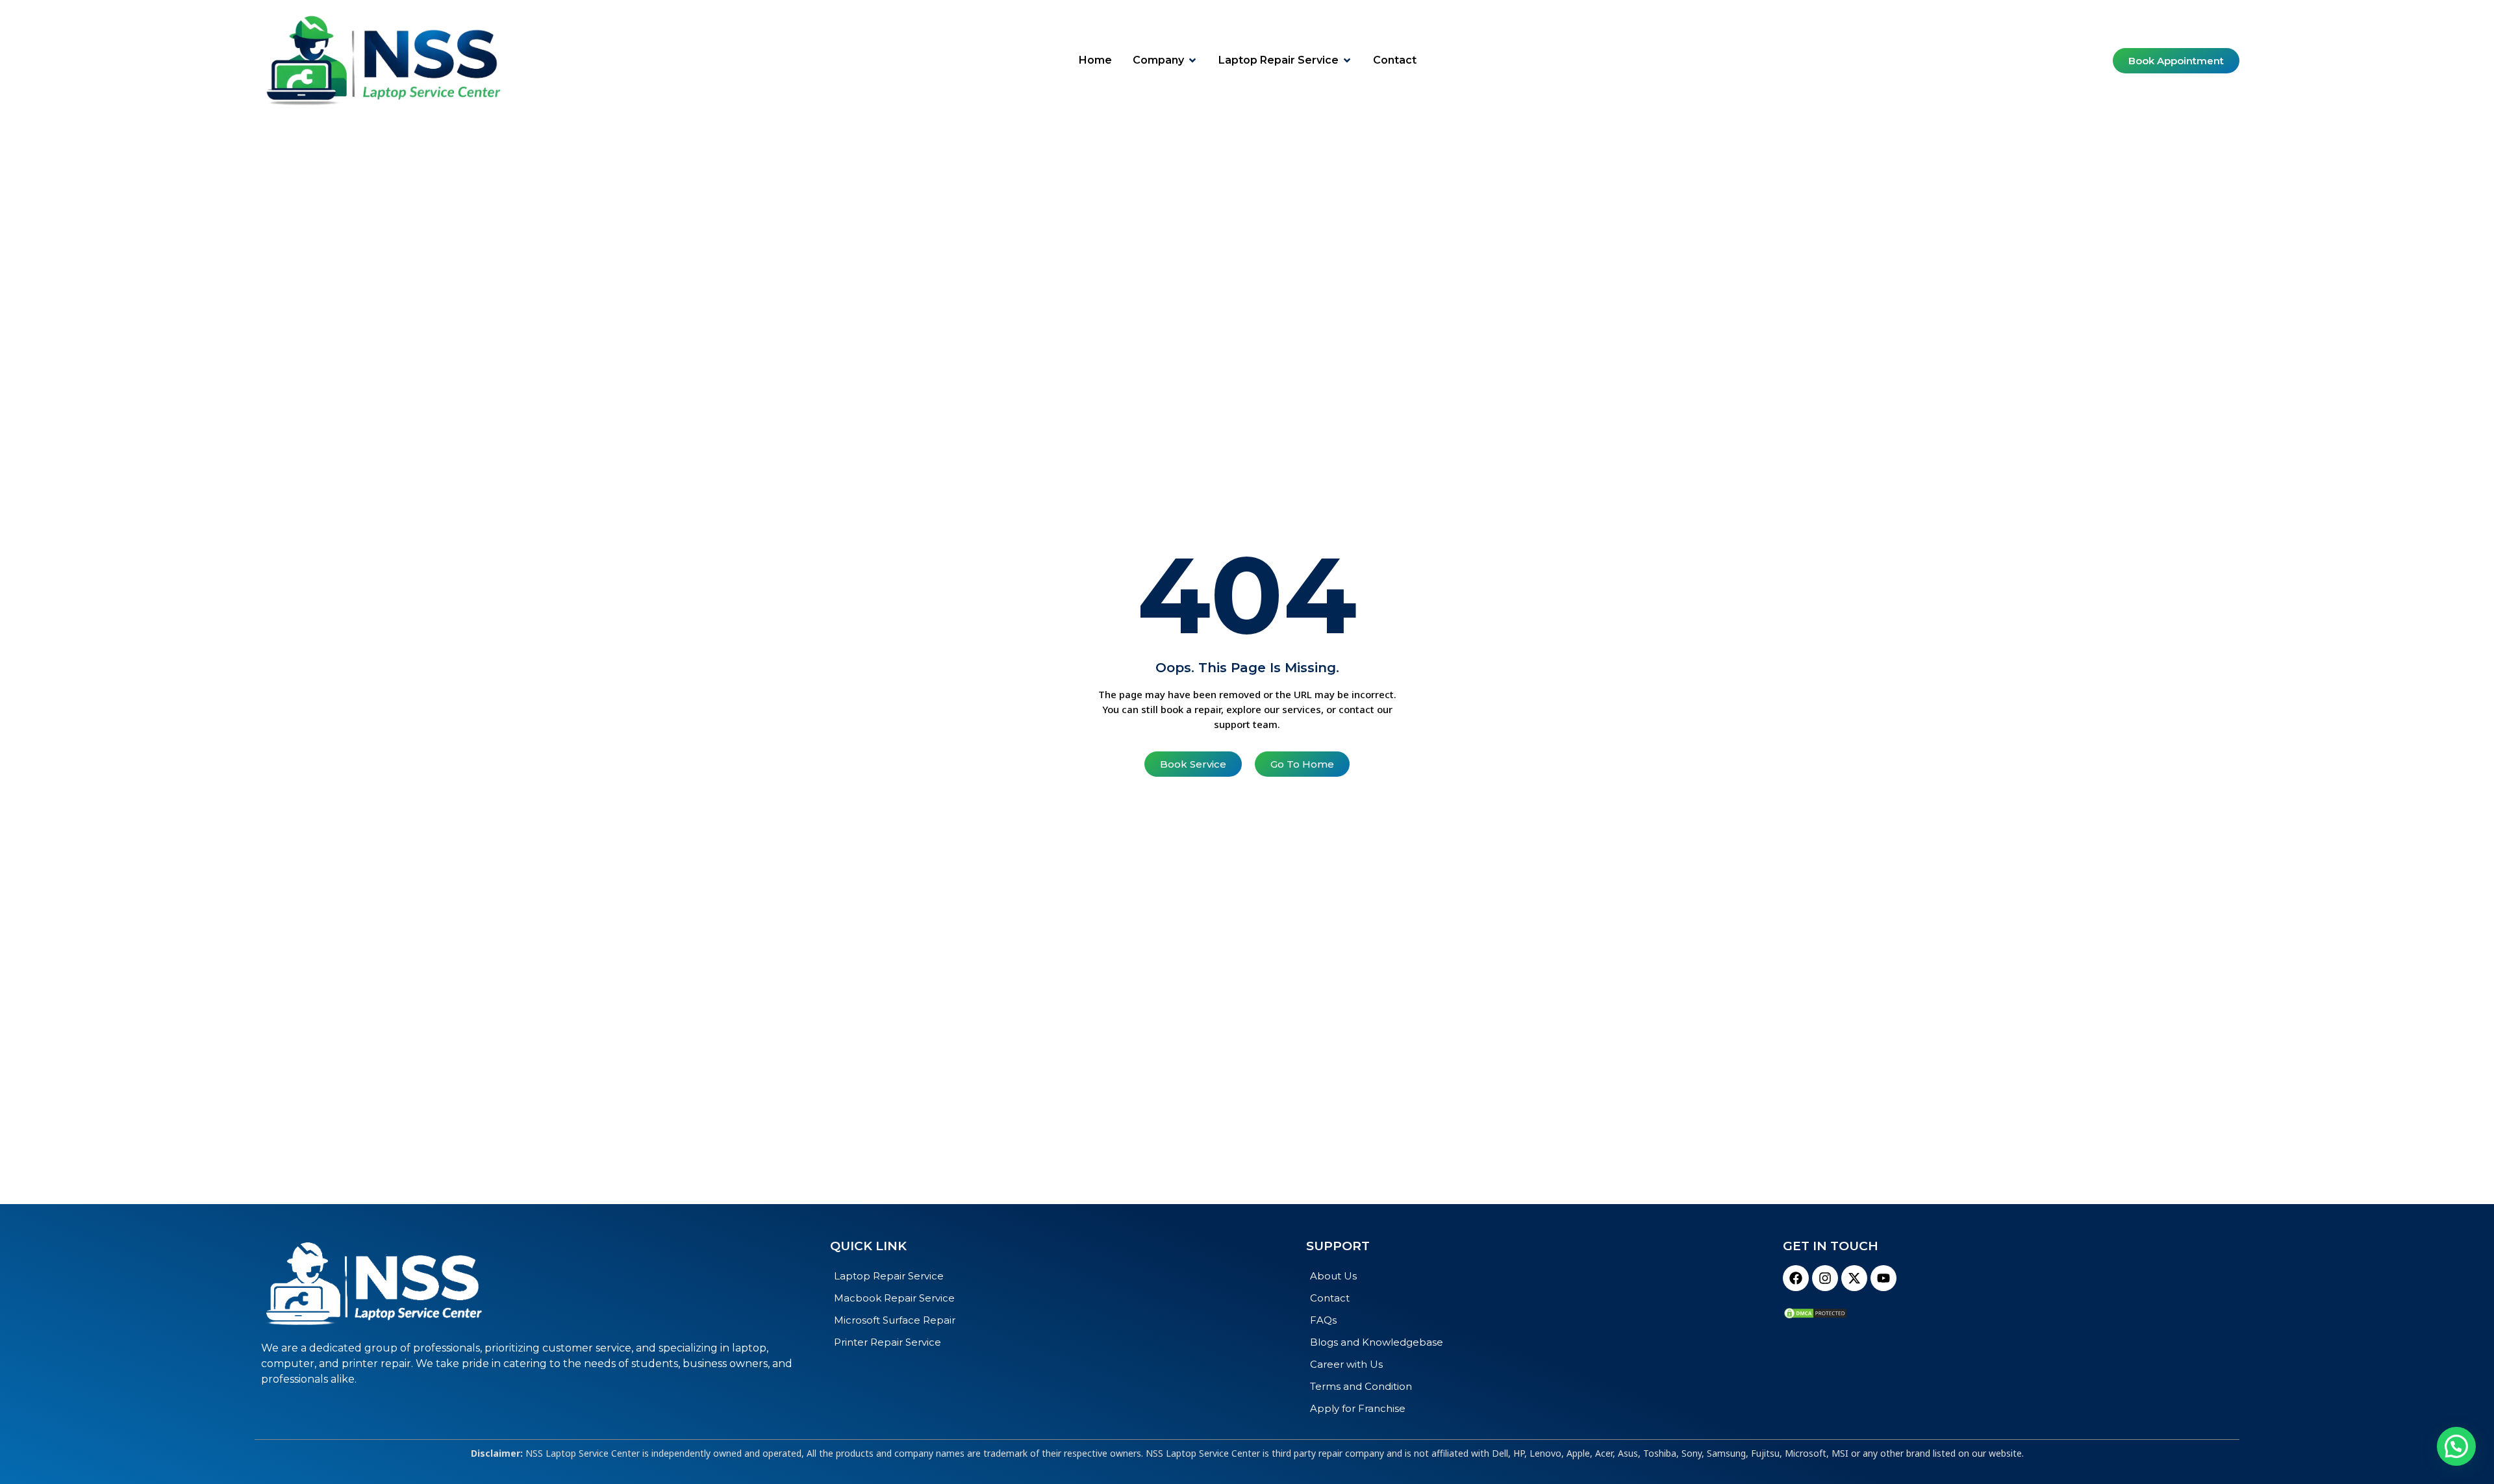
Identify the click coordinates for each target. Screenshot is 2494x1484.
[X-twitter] (1854, 1278)
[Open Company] (1192, 60)
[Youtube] (1883, 1278)
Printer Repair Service (888, 1342)
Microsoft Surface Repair (895, 1320)
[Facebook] (1796, 1278)
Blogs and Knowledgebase (1377, 1342)
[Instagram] (1825, 1278)
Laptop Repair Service (889, 1276)
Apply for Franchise (1358, 1408)
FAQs (1323, 1320)
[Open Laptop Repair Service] (1347, 60)
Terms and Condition (1361, 1386)
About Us (1333, 1276)
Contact (1330, 1298)
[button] (2456, 1446)
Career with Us (1346, 1364)
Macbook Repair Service (894, 1298)
